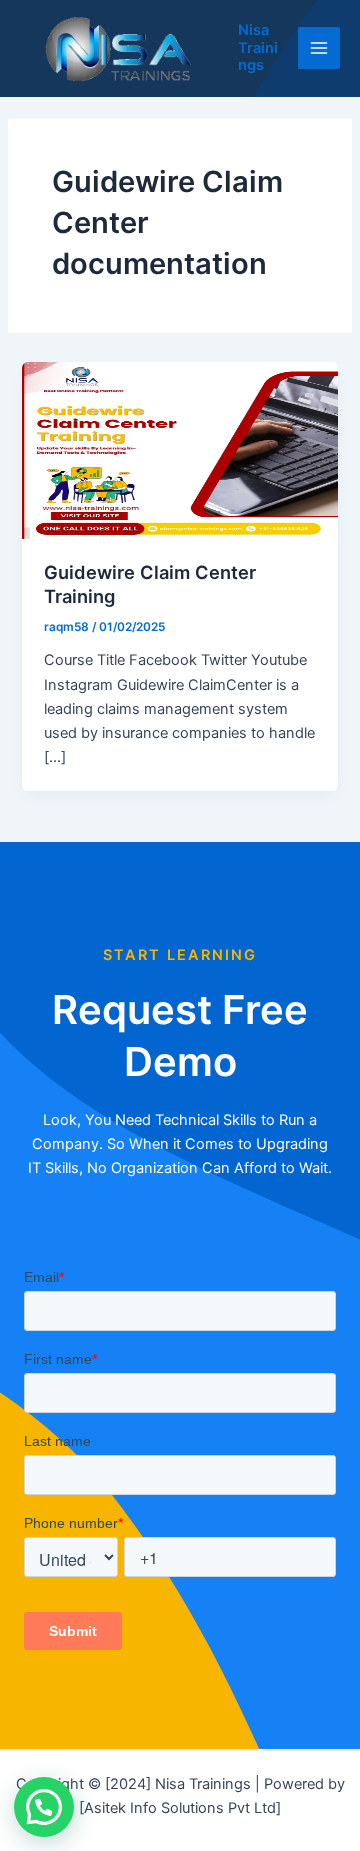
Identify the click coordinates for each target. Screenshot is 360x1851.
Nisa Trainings (258, 47)
